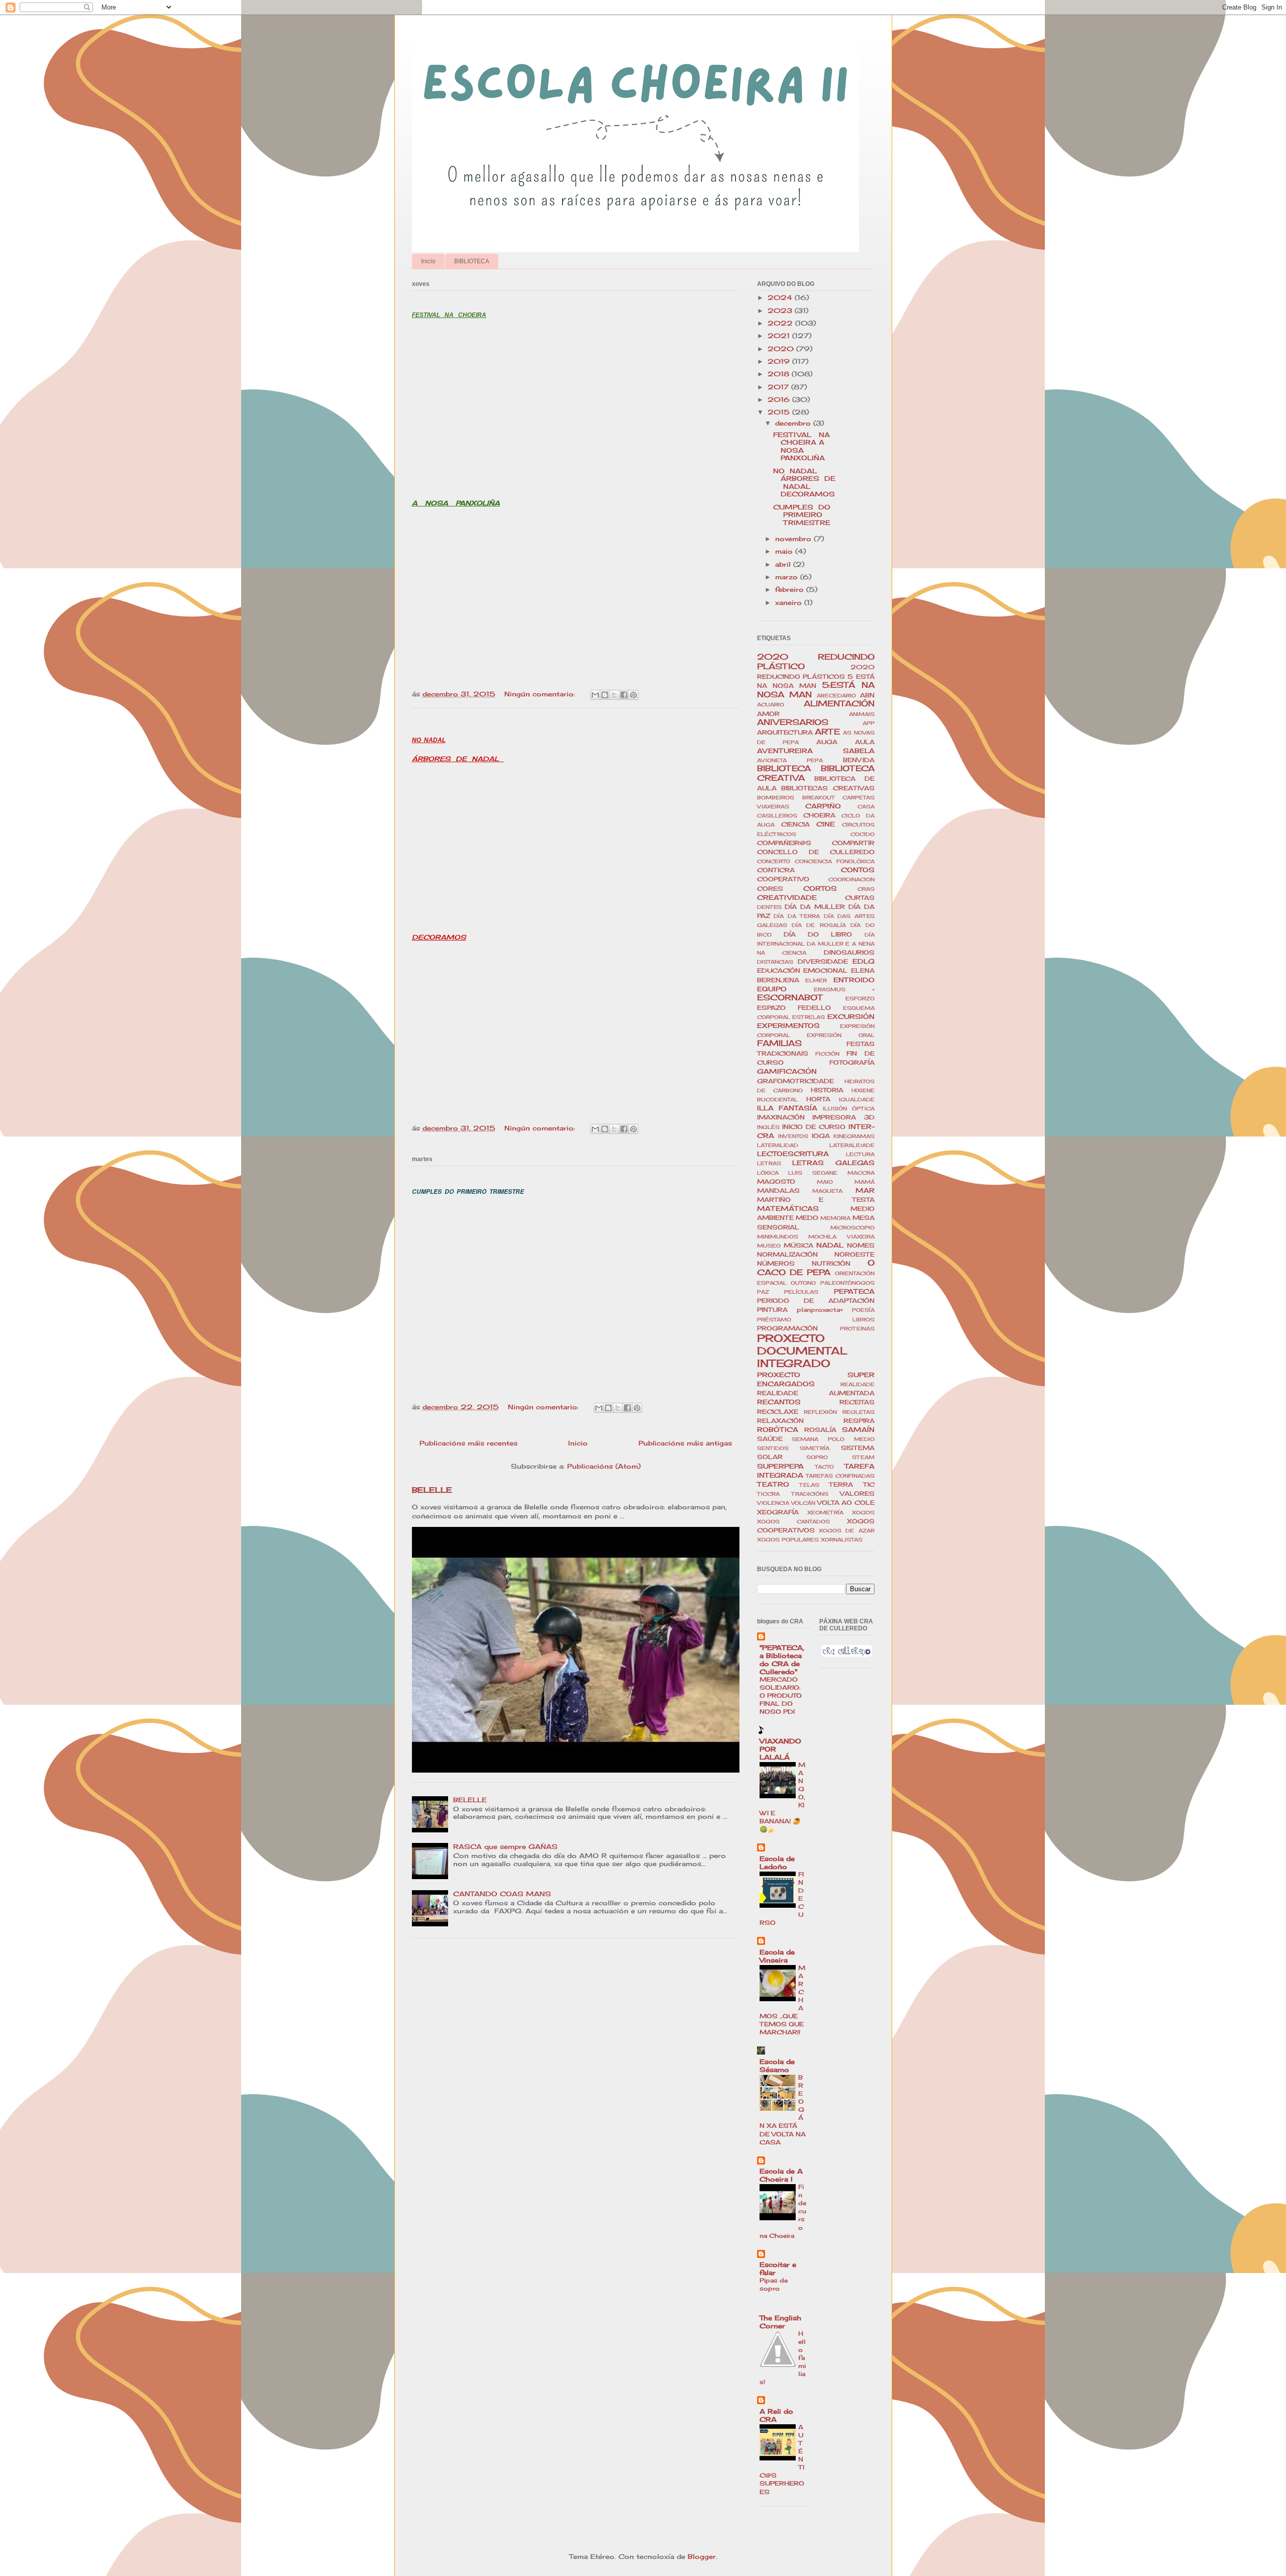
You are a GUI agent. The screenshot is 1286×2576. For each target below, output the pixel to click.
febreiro (791, 589)
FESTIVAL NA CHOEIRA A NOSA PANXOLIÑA (804, 446)
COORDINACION (851, 880)
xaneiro (790, 602)
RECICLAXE (778, 1412)
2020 (782, 349)
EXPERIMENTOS (788, 1025)
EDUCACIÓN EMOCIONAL (802, 971)
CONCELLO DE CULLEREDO (816, 852)
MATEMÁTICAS (788, 1208)
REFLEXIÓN (820, 1412)
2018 (780, 374)
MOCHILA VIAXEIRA (841, 1237)
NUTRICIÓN (831, 1264)
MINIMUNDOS (778, 1237)
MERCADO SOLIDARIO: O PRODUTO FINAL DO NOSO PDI (781, 1695)
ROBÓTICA (778, 1429)
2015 (780, 412)
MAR (865, 1190)
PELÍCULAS (801, 1292)
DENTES (769, 907)
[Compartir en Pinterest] (633, 695)
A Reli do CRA (776, 2415)
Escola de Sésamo (777, 2066)
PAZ (763, 1292)
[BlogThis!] (605, 695)
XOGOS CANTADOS (793, 1522)
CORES (770, 889)
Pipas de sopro (774, 2284)
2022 (781, 323)
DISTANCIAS (775, 962)
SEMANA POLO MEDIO (833, 1439)
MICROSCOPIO (852, 1228)
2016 (780, 399)
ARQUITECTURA (785, 733)
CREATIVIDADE (787, 897)
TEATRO (773, 1484)
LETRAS (769, 1163)
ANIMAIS (862, 714)
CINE (826, 824)
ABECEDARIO (836, 696)
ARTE (827, 732)
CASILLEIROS (777, 816)
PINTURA (772, 1310)
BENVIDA (859, 760)
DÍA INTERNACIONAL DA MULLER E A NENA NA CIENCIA (816, 944)
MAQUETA (827, 1191)
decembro (794, 423)
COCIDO (863, 834)
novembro (794, 539)
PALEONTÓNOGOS (847, 1283)
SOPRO (817, 1457)
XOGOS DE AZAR (847, 1531)
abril (784, 564)
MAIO (825, 1182)
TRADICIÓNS (810, 1494)
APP (869, 723)
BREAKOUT (818, 798)
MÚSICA (798, 1246)
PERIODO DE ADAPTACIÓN (816, 1301)
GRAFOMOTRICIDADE (795, 1081)
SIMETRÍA (815, 1448)
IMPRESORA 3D (843, 1117)
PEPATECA (854, 1291)
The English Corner (780, 2322)
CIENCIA (795, 825)
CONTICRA (776, 870)
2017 (779, 387)
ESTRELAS (809, 1017)
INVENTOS (793, 1136)
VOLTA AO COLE (846, 1503)
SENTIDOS (773, 1448)
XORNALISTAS (842, 1540)
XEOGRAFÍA (778, 1512)
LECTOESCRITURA (793, 1154)
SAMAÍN (858, 1429)
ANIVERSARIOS (793, 722)
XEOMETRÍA (825, 1513)
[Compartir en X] (614, 695)
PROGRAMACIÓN (787, 1328)
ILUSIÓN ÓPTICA (849, 1109)
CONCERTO (774, 861)
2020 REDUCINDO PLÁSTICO (816, 662)
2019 (780, 361)
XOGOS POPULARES (788, 1540)
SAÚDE (770, 1439)
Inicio (428, 261)
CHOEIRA (819, 815)
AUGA (827, 742)
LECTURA (860, 1154)
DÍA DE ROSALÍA (819, 925)
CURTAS (860, 898)
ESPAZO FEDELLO (794, 1008)
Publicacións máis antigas (685, 1443)
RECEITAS (857, 1402)
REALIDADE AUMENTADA (816, 1393)
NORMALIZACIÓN (787, 1255)
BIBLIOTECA (472, 261)
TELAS (809, 1485)
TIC (869, 1485)
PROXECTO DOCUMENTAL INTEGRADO (802, 1351)
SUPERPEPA (780, 1466)
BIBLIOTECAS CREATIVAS (828, 788)
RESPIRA (859, 1421)
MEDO (807, 1218)
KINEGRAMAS (854, 1136)
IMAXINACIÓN (781, 1117)
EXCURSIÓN (851, 1016)
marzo (788, 577)
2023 (781, 311)
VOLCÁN (803, 1503)
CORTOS (820, 888)
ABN (867, 695)
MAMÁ (865, 1182)
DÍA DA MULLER (815, 907)
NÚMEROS (776, 1264)
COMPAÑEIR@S (784, 843)
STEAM (863, 1457)
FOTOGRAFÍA (852, 1063)
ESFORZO (860, 999)
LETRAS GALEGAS (833, 1163)
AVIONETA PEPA (790, 760)
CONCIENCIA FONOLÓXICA (835, 861)
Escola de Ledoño (777, 1863)
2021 (780, 336)
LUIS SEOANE (813, 1173)
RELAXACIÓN (780, 1421)
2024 (781, 297)
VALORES (857, 1494)
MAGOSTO (776, 1182)
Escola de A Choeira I (781, 2175)
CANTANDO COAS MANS (502, 1894)
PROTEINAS (857, 1329)
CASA (866, 807)
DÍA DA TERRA (797, 916)
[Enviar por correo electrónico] (595, 695)
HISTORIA (827, 1090)
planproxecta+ (820, 1310)
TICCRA (768, 1494)
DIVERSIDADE (823, 962)
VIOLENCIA (773, 1503)
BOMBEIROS (776, 798)
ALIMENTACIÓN (839, 704)
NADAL (830, 1245)
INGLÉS (768, 1127)
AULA (865, 742)
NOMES (861, 1246)
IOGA (821, 1136)
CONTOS (858, 870)
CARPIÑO (823, 806)
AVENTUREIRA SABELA (816, 751)
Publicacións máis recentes (468, 1443)
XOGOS (863, 1513)
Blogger (702, 2556)
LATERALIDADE (852, 1145)
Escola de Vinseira (777, 1956)
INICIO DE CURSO (814, 1127)
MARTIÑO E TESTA (816, 1200)
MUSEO (769, 1246)
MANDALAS (778, 1191)
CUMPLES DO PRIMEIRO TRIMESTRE (802, 515)
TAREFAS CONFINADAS (840, 1476)
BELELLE (432, 1490)
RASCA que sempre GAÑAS (505, 1846)
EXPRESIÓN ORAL (841, 1035)
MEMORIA (835, 1218)
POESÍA (863, 1310)
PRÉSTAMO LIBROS (816, 1320)
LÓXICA (768, 1173)
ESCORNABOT (790, 998)
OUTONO (803, 1283)
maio (785, 551)
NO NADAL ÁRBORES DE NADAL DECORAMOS (804, 483)
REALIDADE (858, 1384)
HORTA (818, 1099)
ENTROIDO (854, 980)
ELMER (816, 981)
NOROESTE (854, 1255)
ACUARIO (771, 705)
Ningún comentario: (541, 694)
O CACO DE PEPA (816, 1268)
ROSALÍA (820, 1430)
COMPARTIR (853, 843)
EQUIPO (772, 989)
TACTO (824, 1467)
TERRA (841, 1485)
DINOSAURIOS (849, 953)
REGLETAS (859, 1412)
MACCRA (861, 1173)
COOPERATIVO (783, 879)
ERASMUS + (844, 990)
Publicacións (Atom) (604, 1466)
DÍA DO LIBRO (818, 935)
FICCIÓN (827, 1054)
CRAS (866, 889)
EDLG (864, 961)
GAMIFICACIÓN (787, 1071)
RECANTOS (779, 1402)
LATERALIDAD (778, 1145)
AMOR (768, 714)
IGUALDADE (857, 1100)
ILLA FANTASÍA (787, 1108)
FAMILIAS (779, 1043)
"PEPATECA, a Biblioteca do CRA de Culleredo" (782, 1660)
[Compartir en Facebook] (624, 695)
